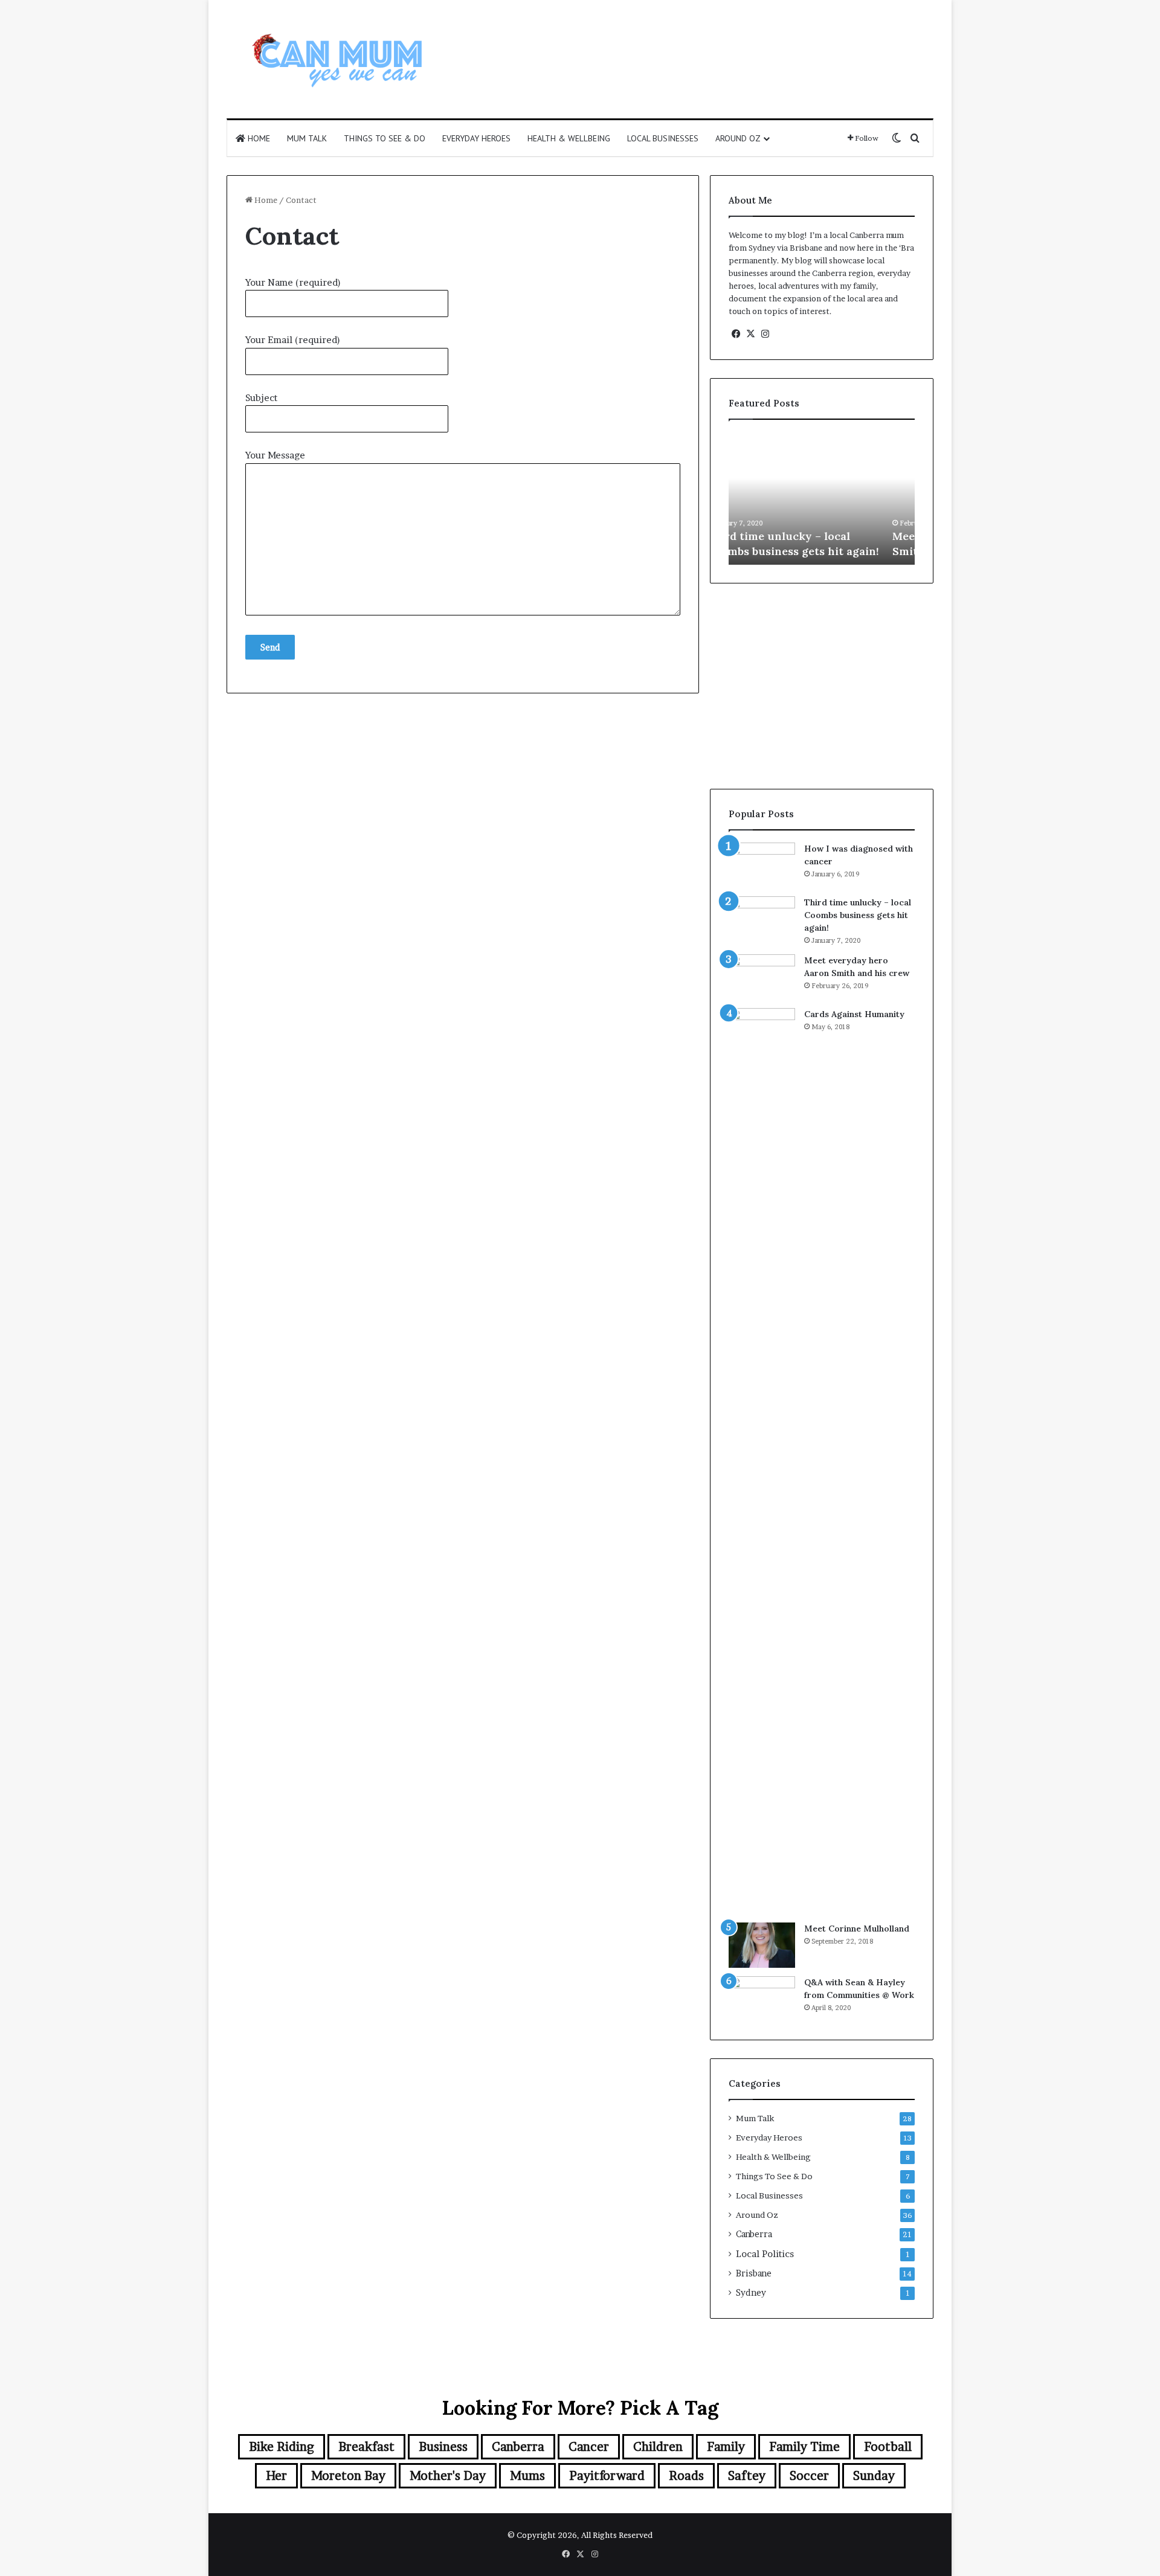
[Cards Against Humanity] (762, 1461)
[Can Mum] (338, 59)
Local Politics (765, 2254)
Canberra (754, 2234)
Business (443, 2447)
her (276, 2476)
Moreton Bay (348, 2476)
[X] (750, 334)
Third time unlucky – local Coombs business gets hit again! (858, 915)
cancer (589, 2447)
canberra (518, 2447)
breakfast (366, 2447)
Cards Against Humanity (854, 1014)
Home (258, 138)
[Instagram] (765, 334)
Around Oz (738, 138)
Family (726, 2447)
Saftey (747, 2476)
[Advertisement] (701, 39)
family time (804, 2447)
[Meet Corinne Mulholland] (762, 1945)
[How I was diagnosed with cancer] (762, 865)
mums (527, 2476)
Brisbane (754, 2273)
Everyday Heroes (476, 138)
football (888, 2447)
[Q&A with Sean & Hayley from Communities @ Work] (762, 1999)
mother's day (448, 2476)
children (658, 2447)
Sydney (751, 2293)
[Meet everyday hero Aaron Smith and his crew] (762, 977)
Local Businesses (663, 138)
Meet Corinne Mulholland (857, 1929)
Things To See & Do (385, 138)
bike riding (282, 2447)
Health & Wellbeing (569, 138)
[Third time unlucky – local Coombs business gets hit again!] (762, 919)
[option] (822, 498)
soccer (809, 2476)
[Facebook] (736, 334)
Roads (686, 2476)
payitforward (607, 2476)
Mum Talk (307, 138)
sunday (874, 2476)
